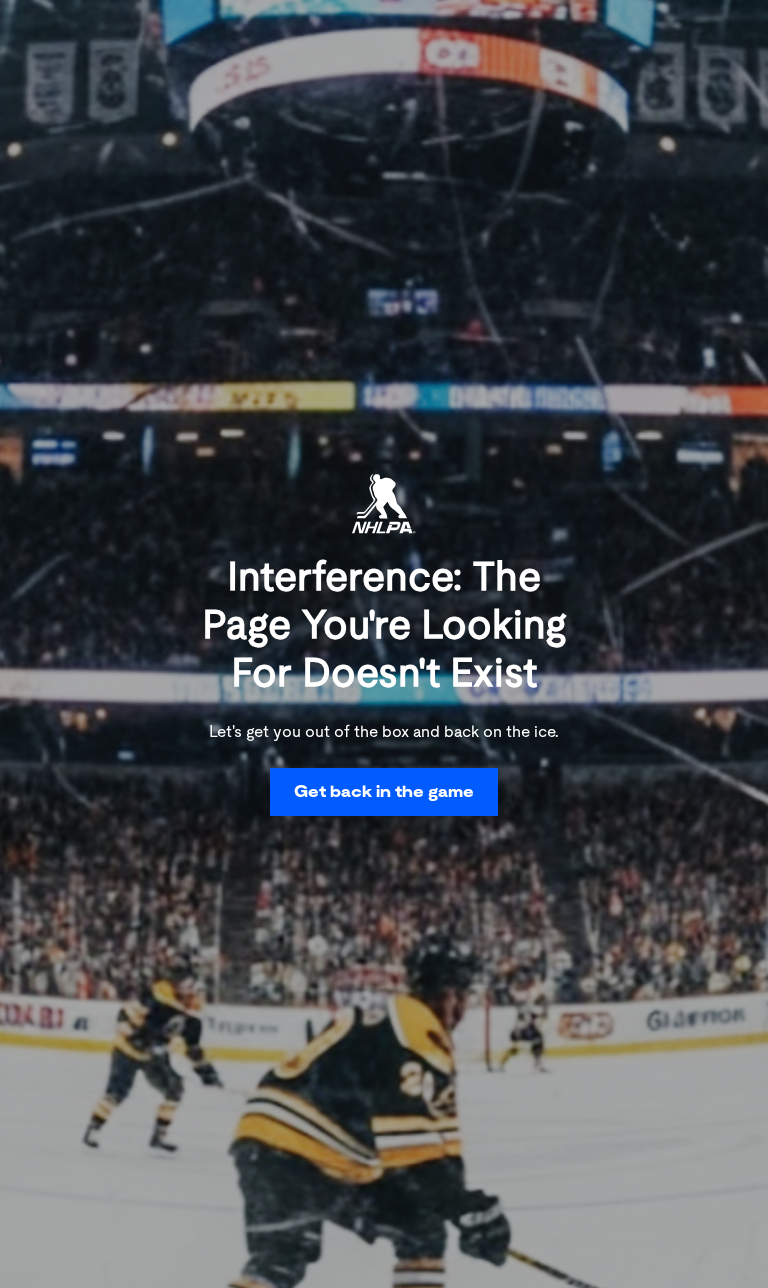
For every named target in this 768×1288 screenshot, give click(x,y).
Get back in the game (384, 791)
